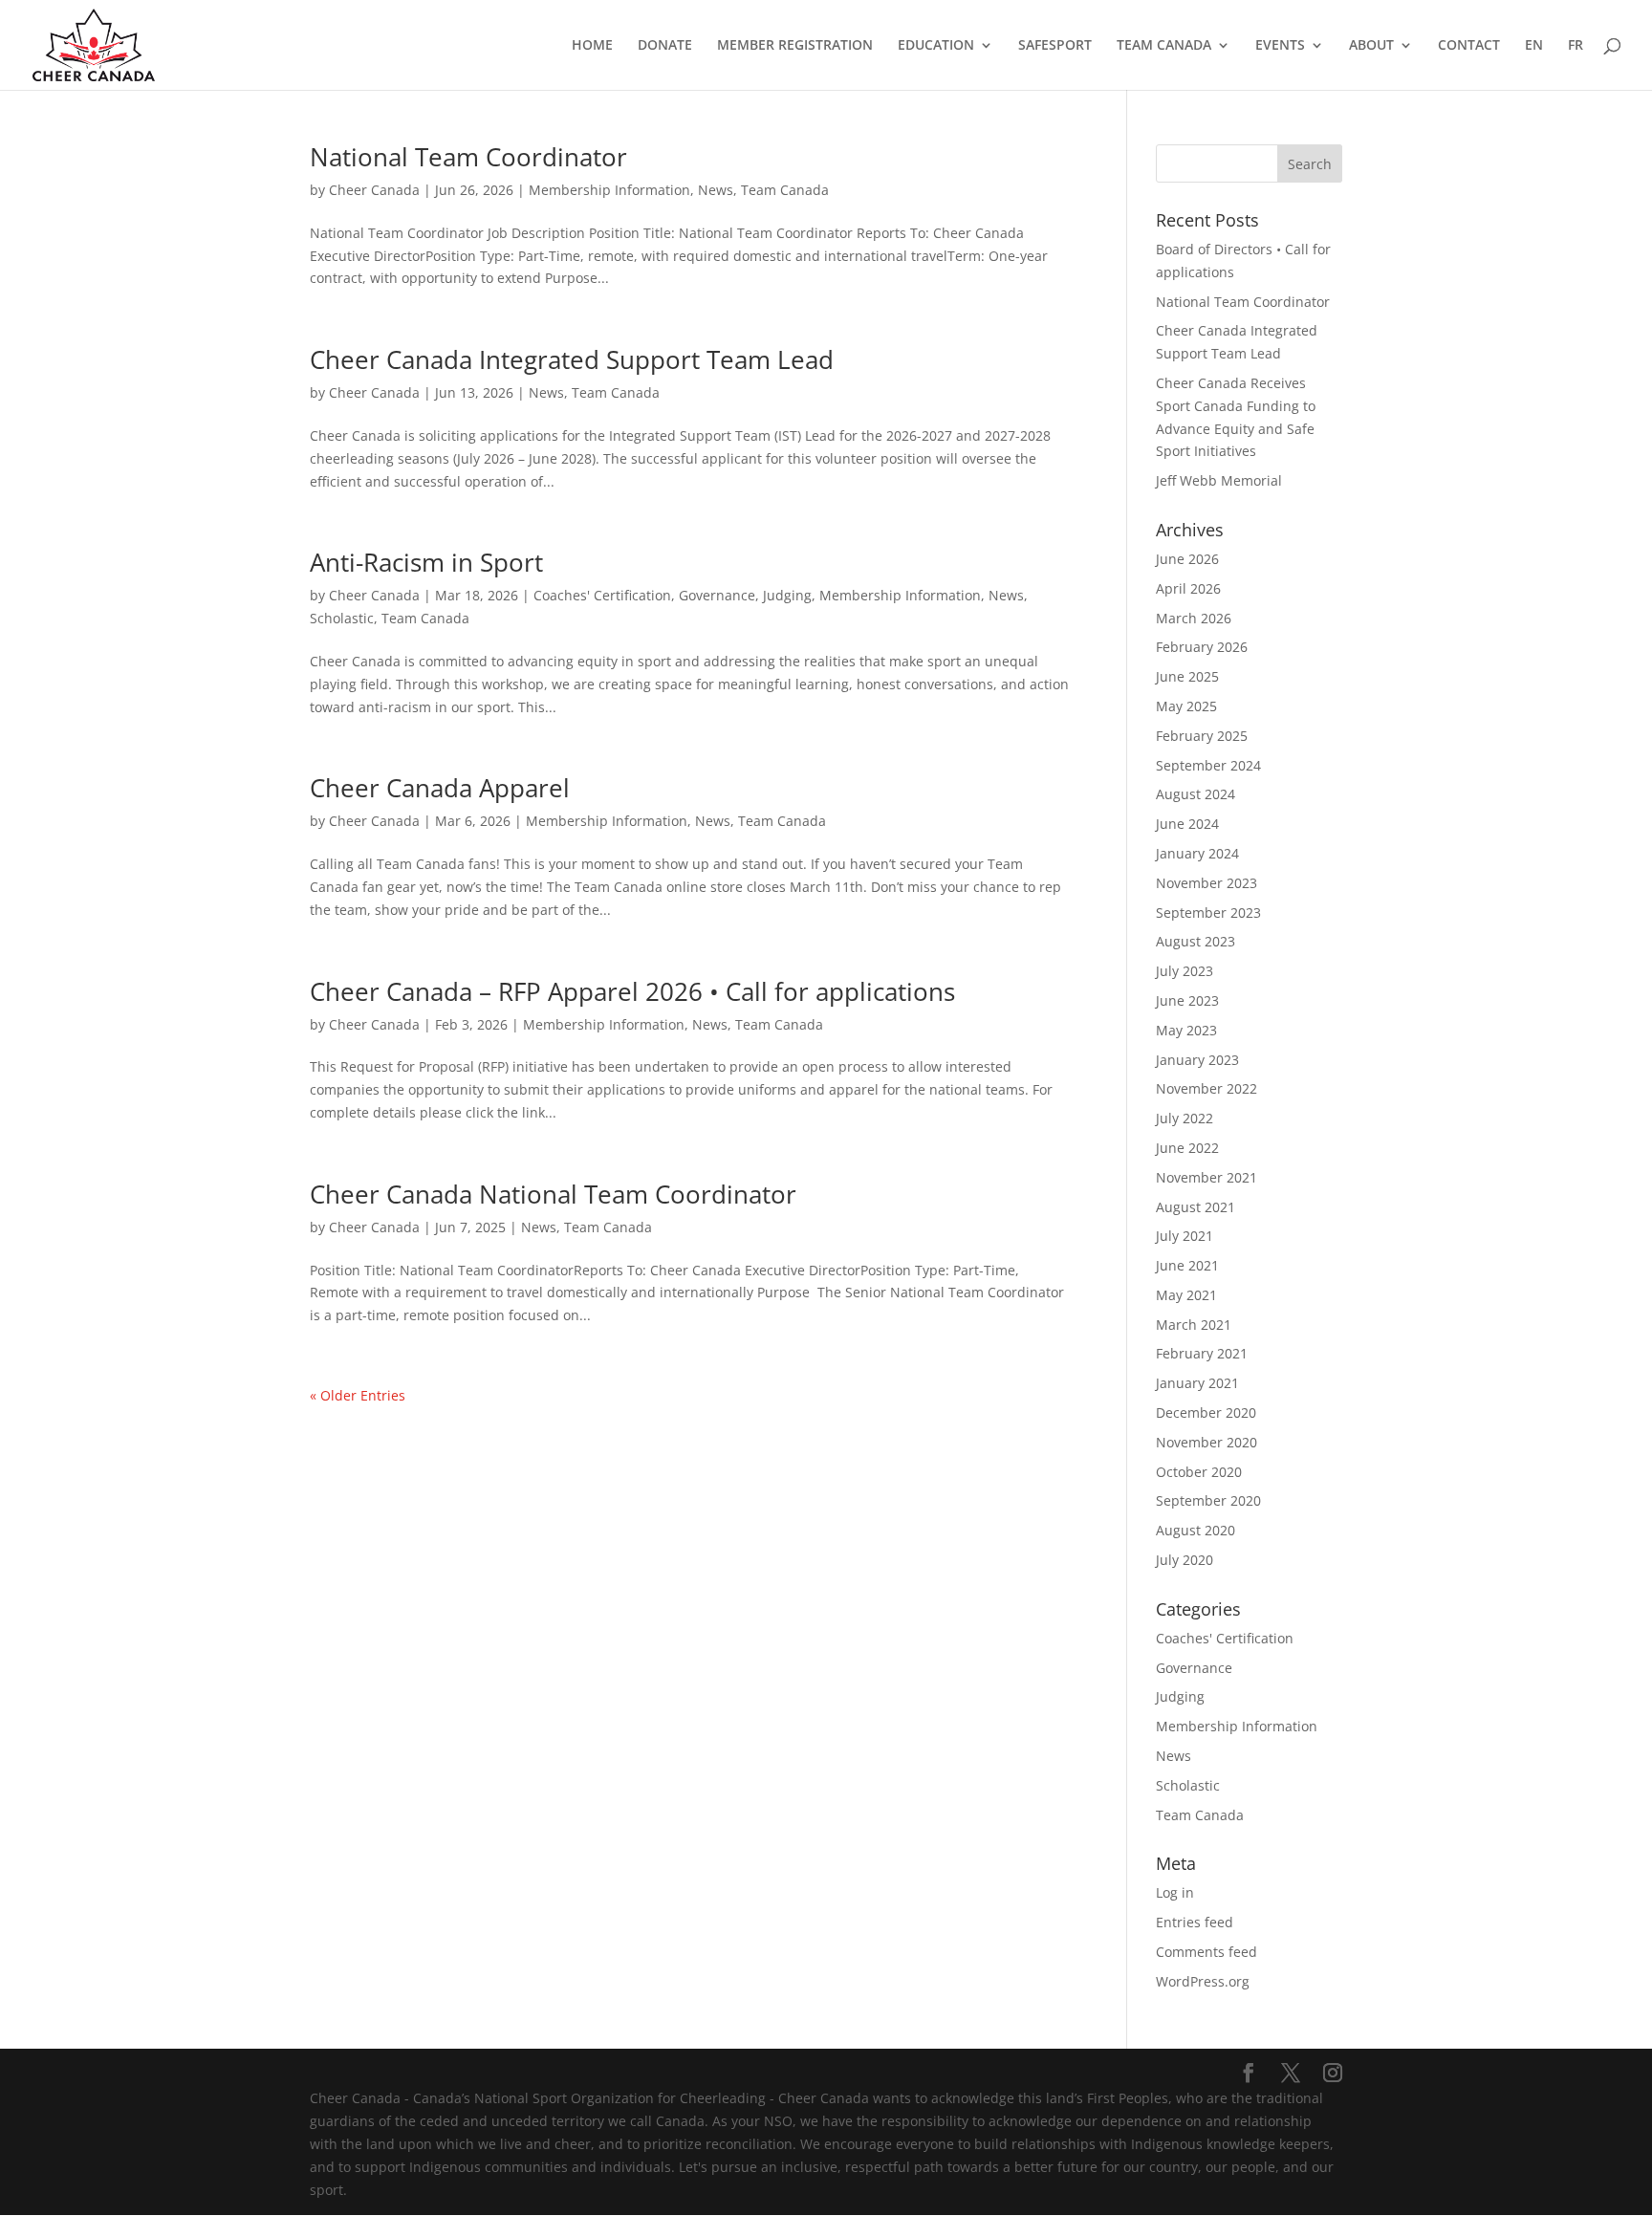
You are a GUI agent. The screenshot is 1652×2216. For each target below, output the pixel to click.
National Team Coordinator (468, 157)
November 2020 (1206, 1442)
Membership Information (609, 190)
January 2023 (1197, 1060)
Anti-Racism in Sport (426, 562)
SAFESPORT (1055, 46)
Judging (787, 595)
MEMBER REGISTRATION (795, 46)
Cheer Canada (374, 190)
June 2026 (1187, 559)
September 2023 (1208, 912)
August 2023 (1196, 941)
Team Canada (785, 190)
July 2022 (1185, 1118)
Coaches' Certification (602, 595)
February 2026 (1202, 647)
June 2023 (1187, 1000)
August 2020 (1196, 1530)
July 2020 (1185, 1560)
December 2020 (1206, 1412)
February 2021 (1202, 1353)
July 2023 (1185, 971)
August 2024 (1196, 794)
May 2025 (1186, 706)
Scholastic (342, 618)
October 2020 (1199, 1472)
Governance (717, 595)
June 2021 (1187, 1265)
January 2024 (1197, 853)
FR (1576, 46)
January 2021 (1197, 1383)
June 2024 (1187, 824)
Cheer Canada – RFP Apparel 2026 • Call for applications (632, 991)
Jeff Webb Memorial (1219, 480)
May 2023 (1186, 1030)
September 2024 (1208, 765)
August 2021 (1196, 1207)
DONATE (665, 46)
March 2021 (1194, 1325)
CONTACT (1469, 46)
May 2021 (1186, 1295)
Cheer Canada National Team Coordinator (553, 1194)
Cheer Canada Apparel (440, 788)
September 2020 (1208, 1500)
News (716, 190)
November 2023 (1206, 883)
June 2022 (1187, 1148)
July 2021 (1185, 1236)
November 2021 (1206, 1177)
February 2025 (1202, 736)
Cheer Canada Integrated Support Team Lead (572, 359)
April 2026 (1188, 588)
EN (1534, 46)
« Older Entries (358, 1395)
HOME (592, 46)
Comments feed (1206, 1952)
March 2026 (1194, 618)
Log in (1175, 1892)
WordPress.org (1203, 1981)
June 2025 (1187, 676)
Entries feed (1195, 1922)
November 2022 (1206, 1088)
